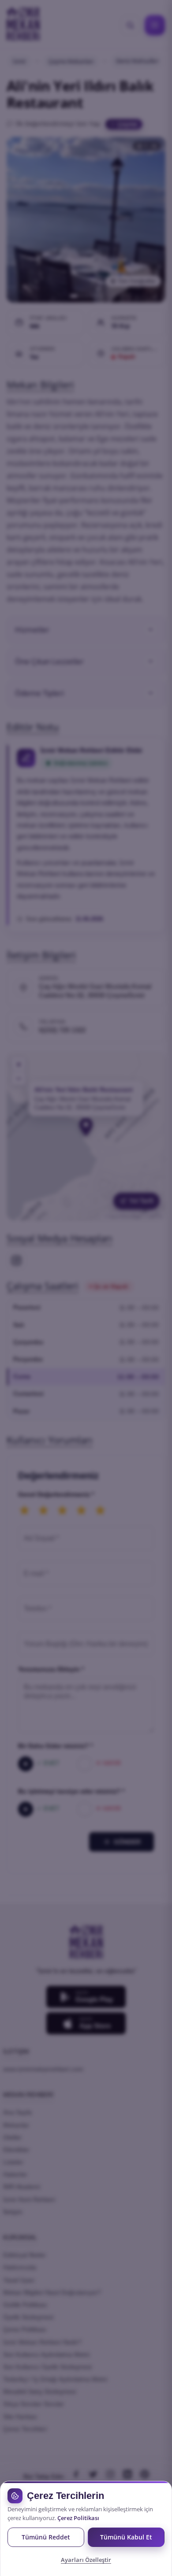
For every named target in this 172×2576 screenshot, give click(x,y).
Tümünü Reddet (46, 2537)
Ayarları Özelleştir (86, 2560)
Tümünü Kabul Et (126, 2537)
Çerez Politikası (78, 2518)
